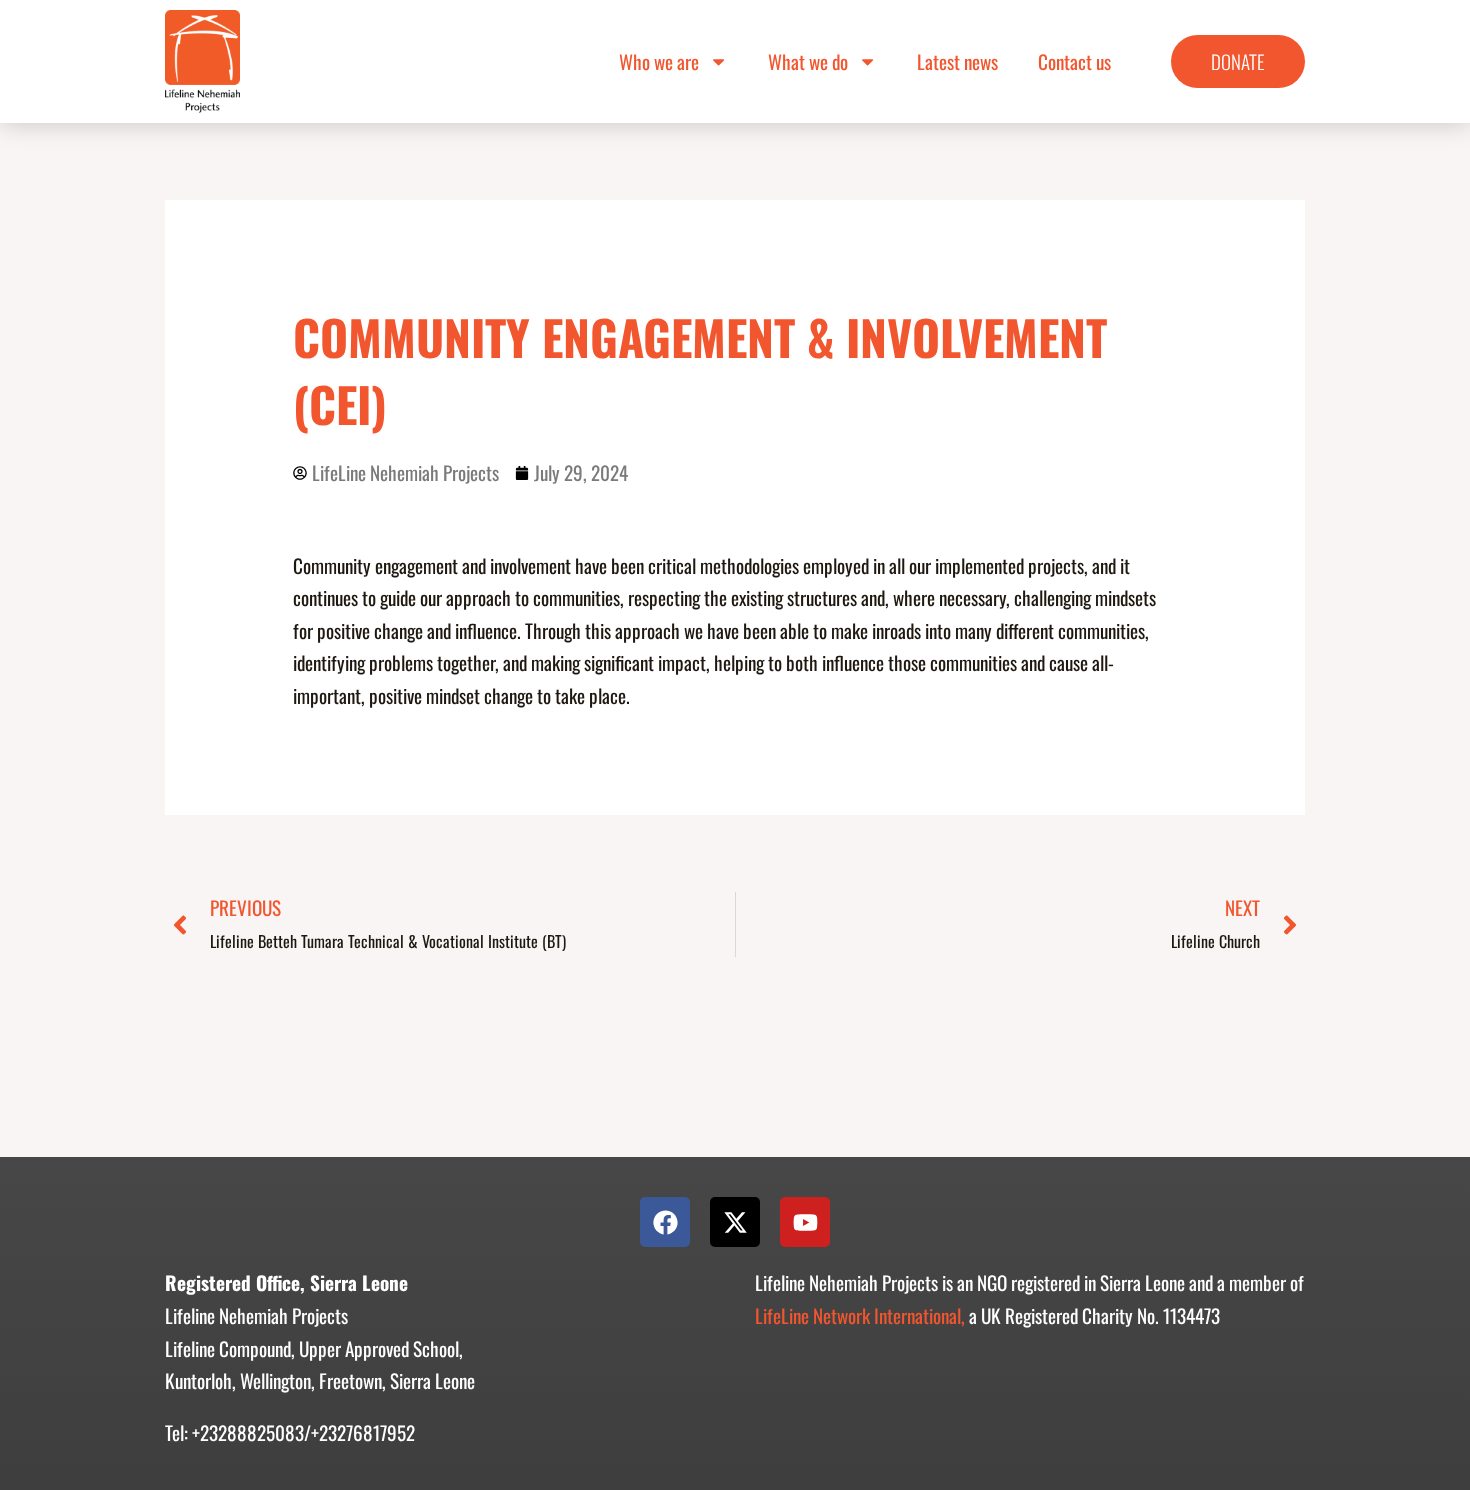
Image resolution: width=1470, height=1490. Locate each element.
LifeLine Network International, (860, 1315)
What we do (808, 61)
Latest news (957, 61)
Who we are (659, 61)
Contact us (1074, 61)
